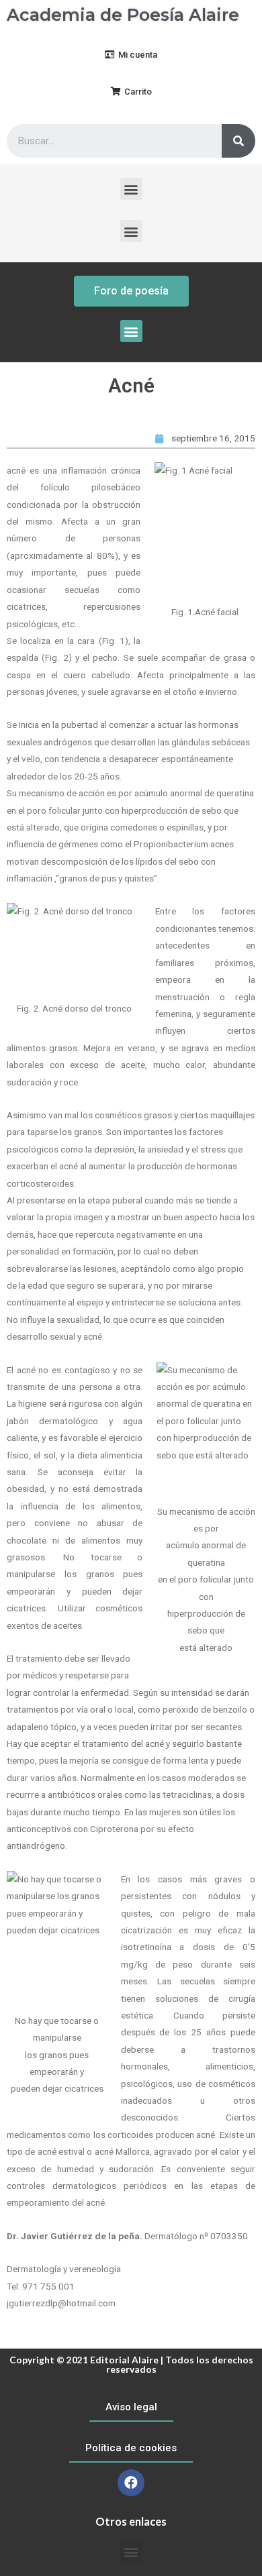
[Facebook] (131, 2483)
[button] (131, 55)
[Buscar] (238, 141)
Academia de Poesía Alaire (123, 15)
